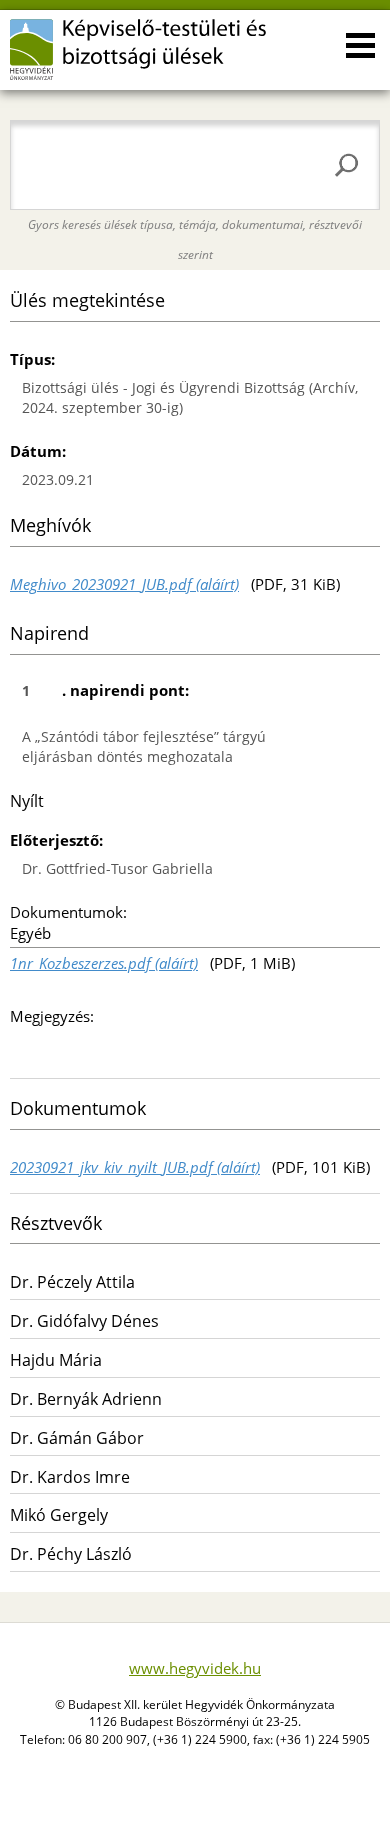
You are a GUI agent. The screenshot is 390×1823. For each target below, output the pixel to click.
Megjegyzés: (52, 1016)
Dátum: (38, 451)
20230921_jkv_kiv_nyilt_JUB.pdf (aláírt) (135, 1167)
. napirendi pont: (105, 690)
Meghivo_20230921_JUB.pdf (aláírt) (124, 584)
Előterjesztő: (56, 840)
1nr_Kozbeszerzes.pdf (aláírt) (104, 963)
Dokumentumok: (68, 912)
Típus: (32, 359)
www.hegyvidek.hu (195, 1668)
